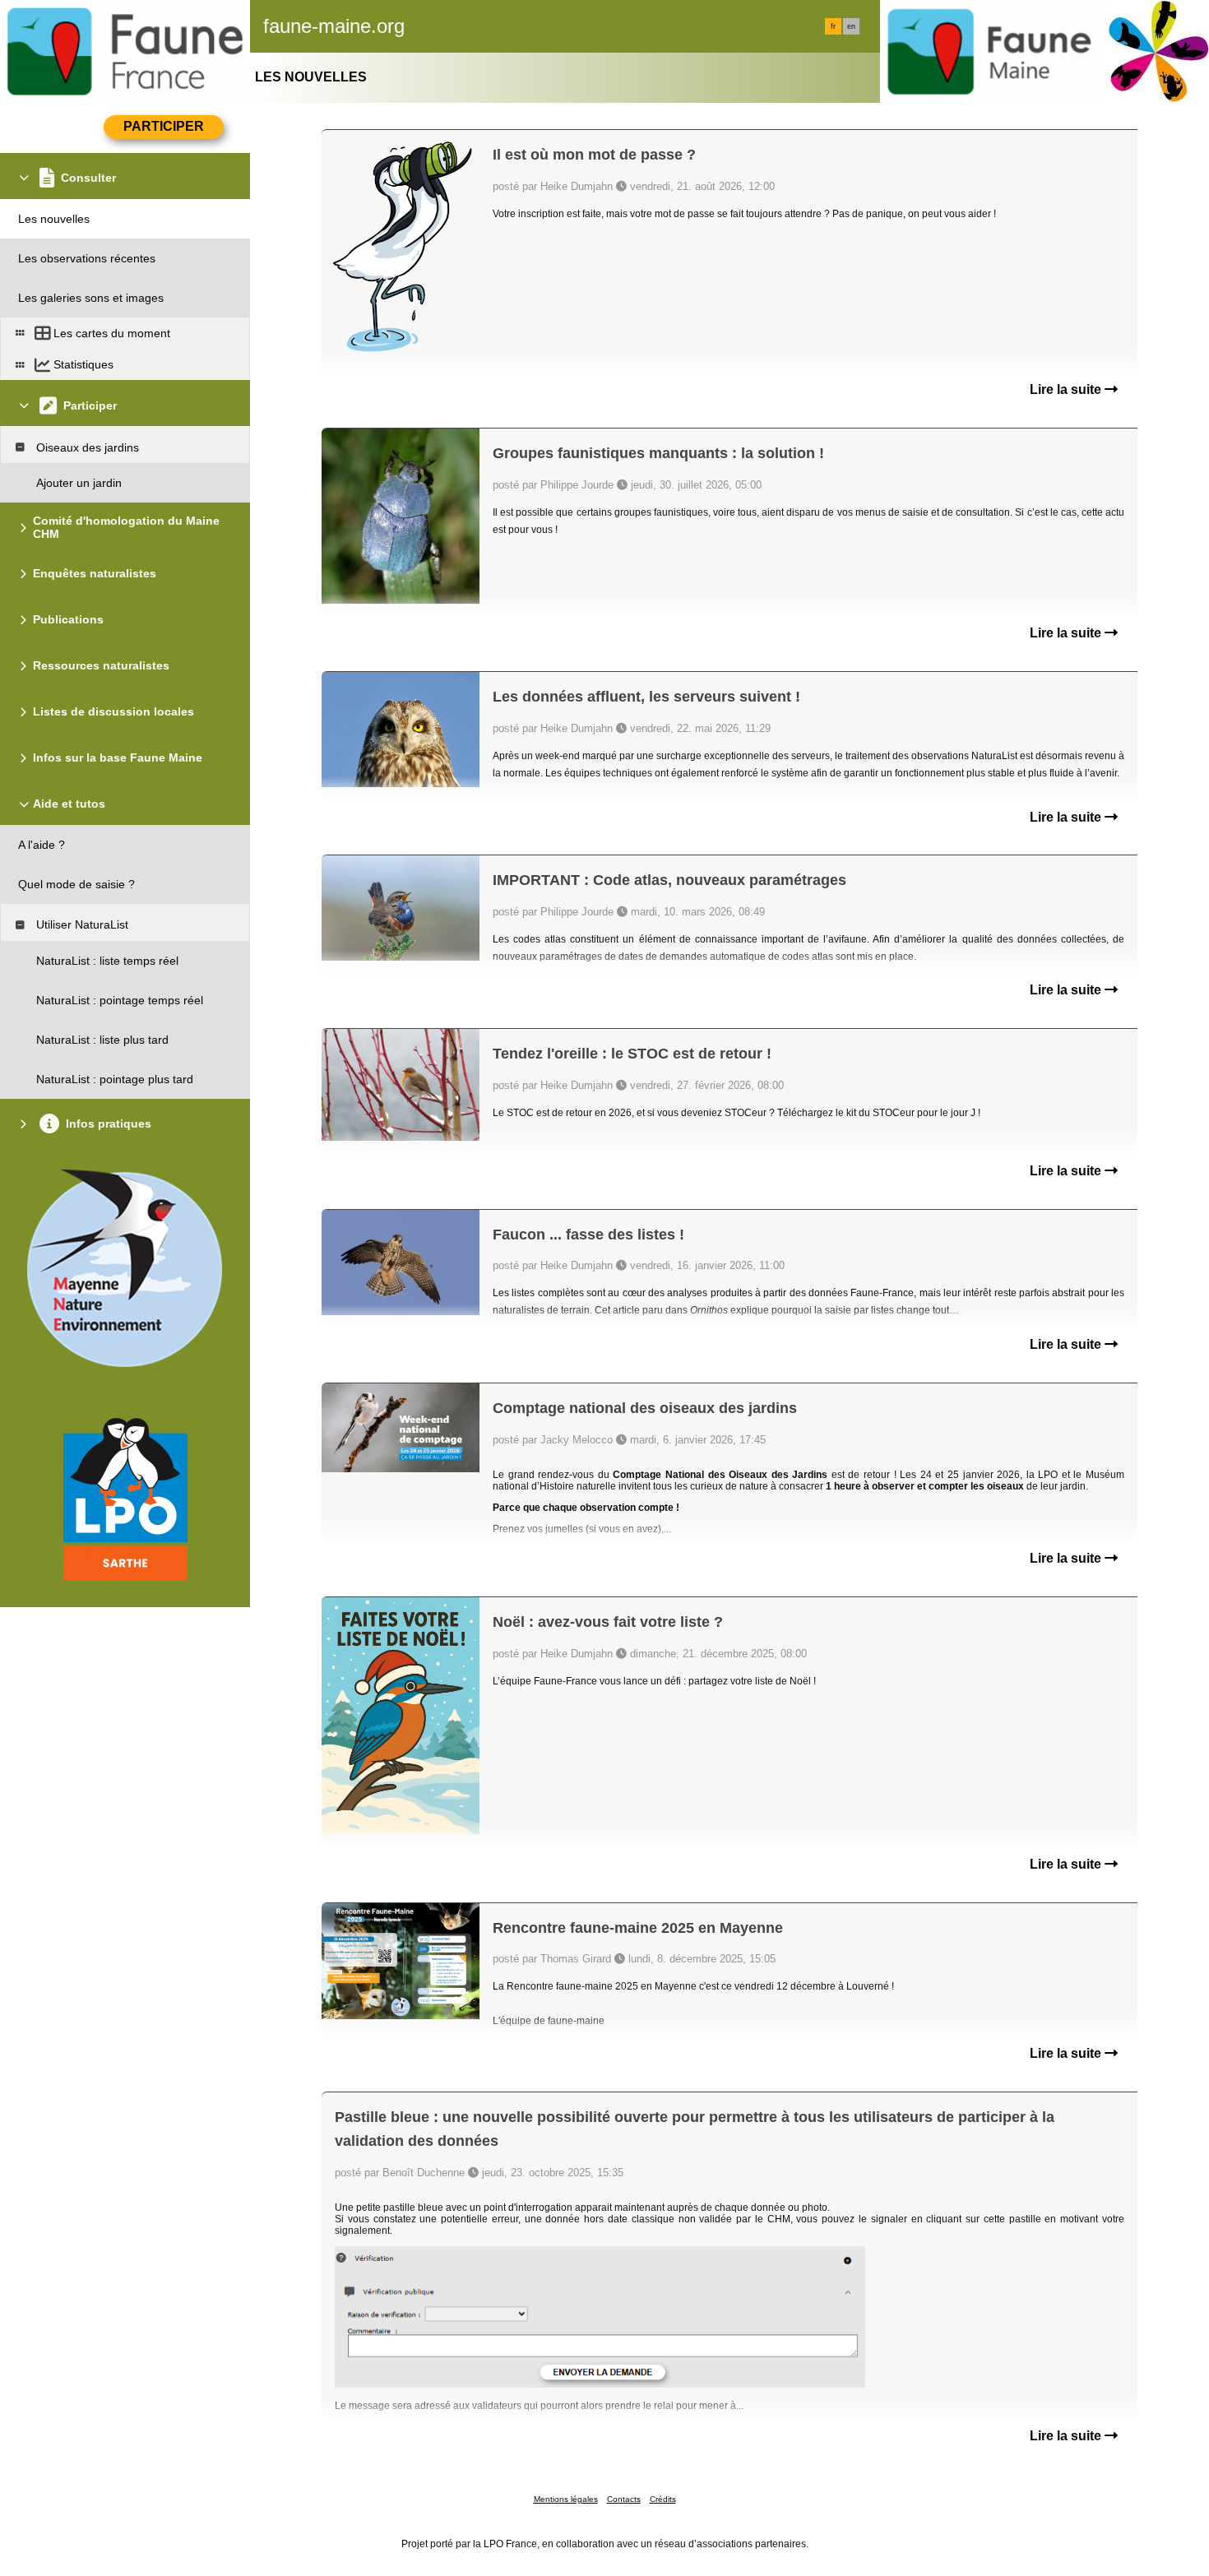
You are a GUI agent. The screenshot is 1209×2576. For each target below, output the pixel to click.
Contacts (624, 2499)
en (851, 26)
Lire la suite (1067, 389)
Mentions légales (566, 2499)
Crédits (663, 2499)
